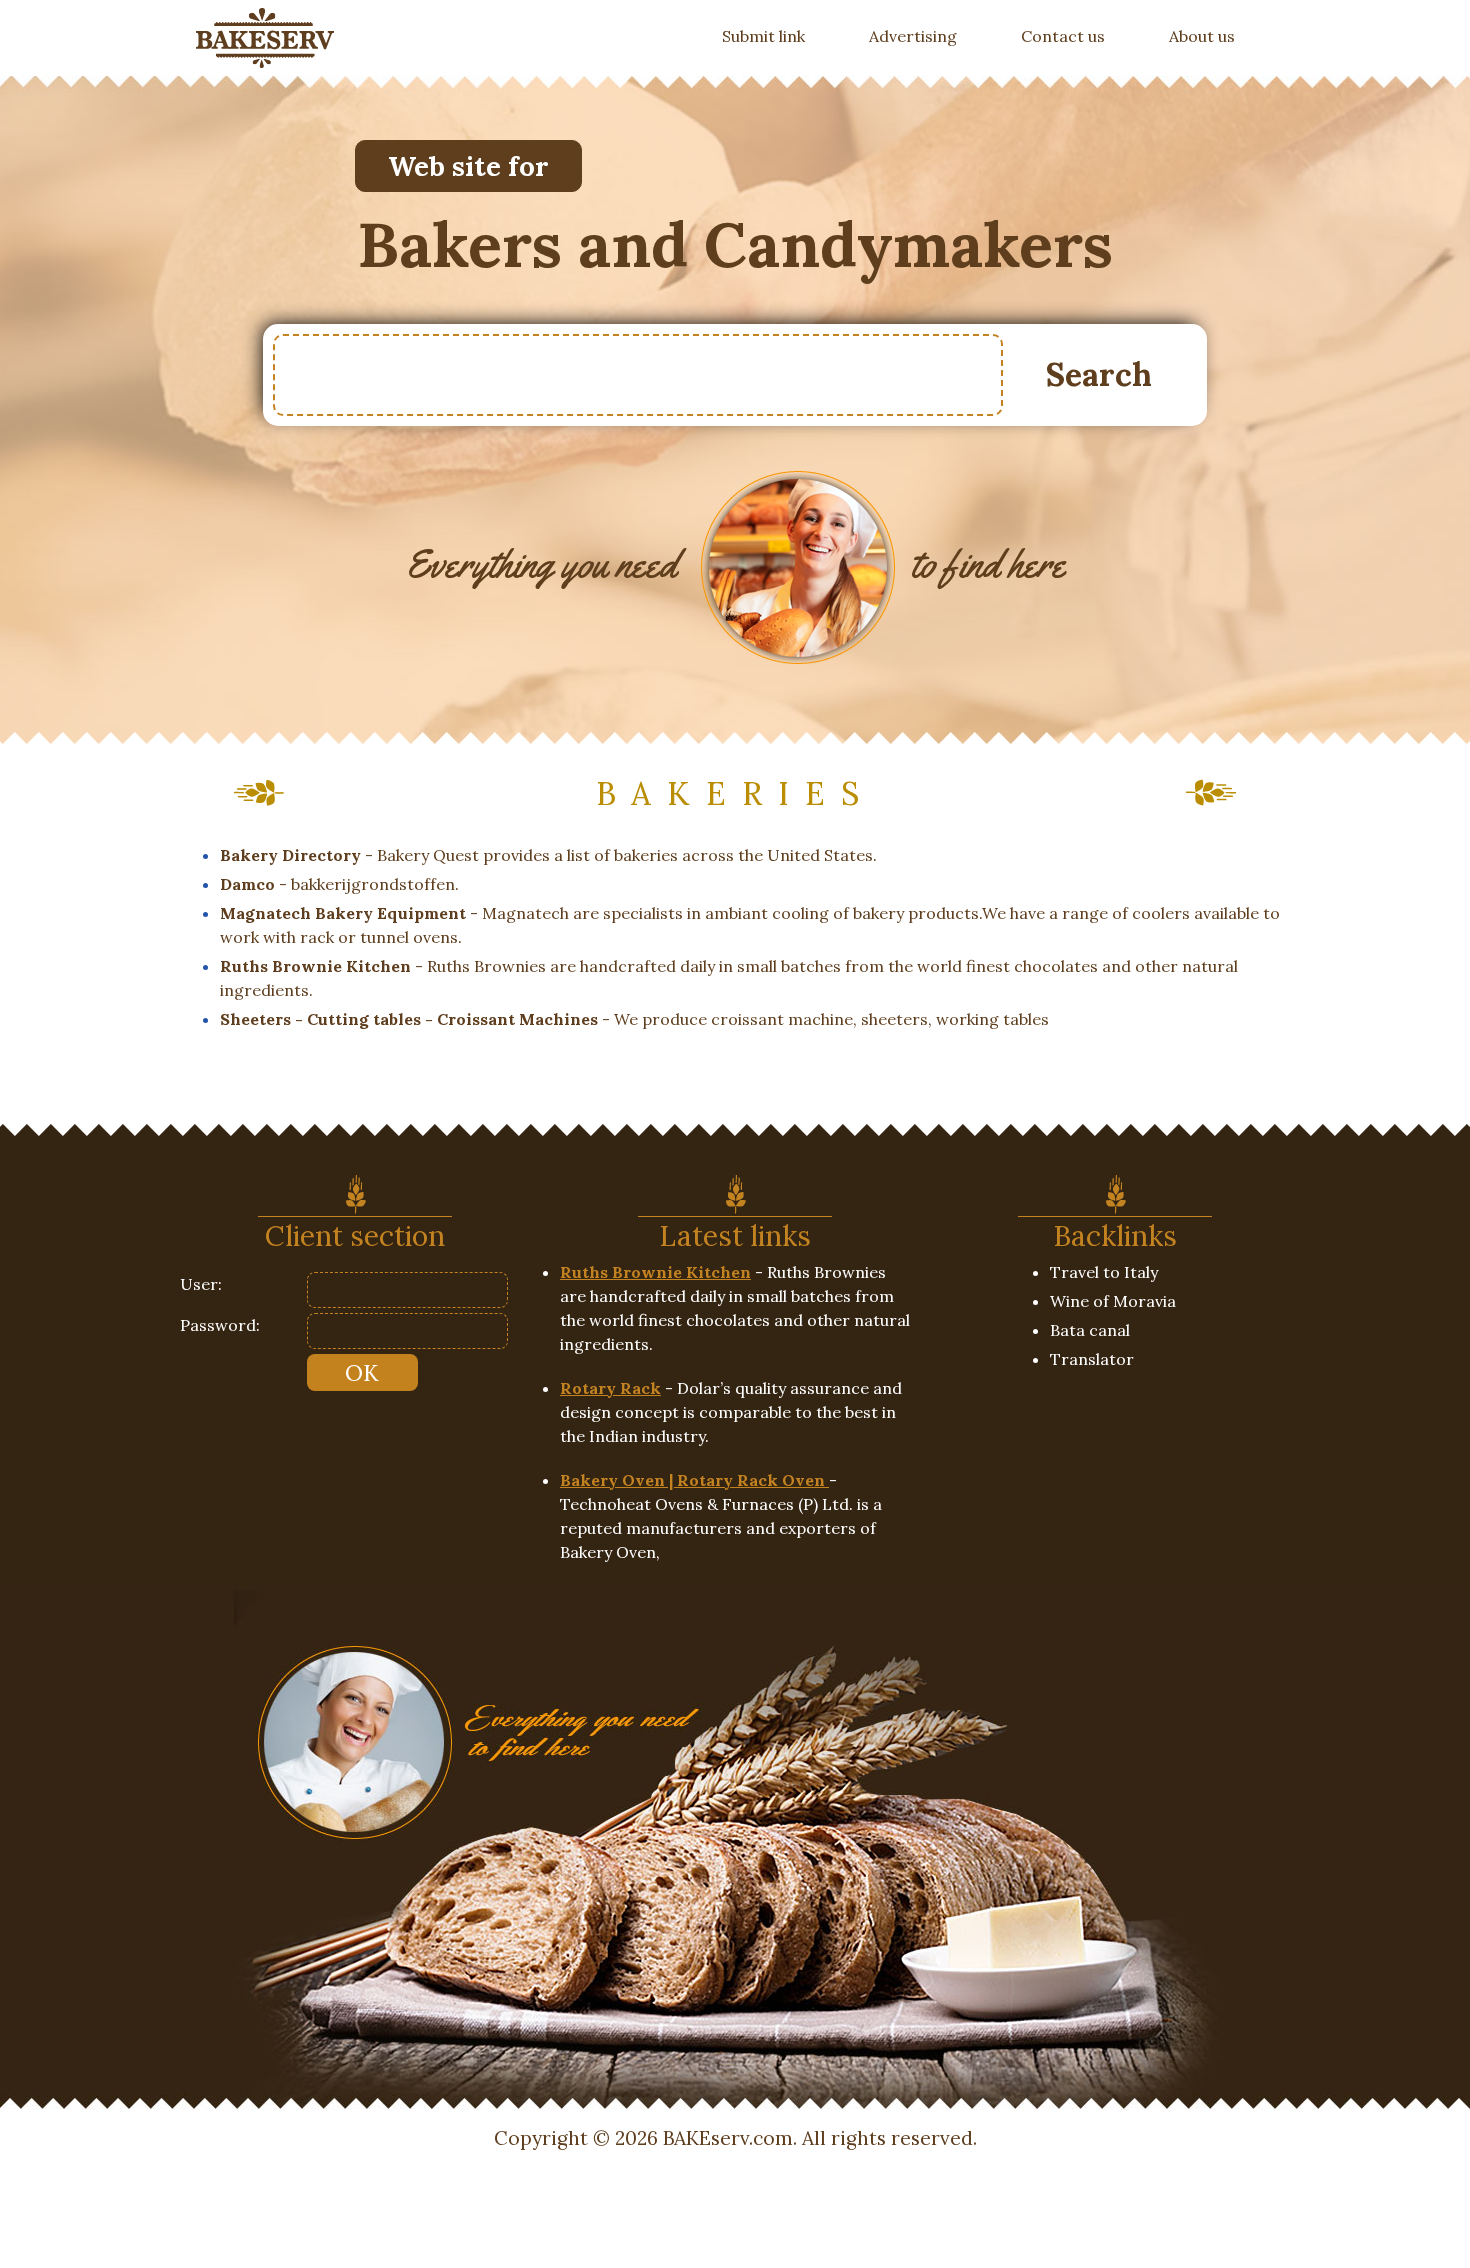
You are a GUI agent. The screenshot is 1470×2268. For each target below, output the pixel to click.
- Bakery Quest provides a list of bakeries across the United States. (548, 855)
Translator (1092, 1359)
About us (1202, 36)
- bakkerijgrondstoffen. (339, 884)
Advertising (913, 36)
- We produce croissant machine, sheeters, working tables (634, 1019)
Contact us (1063, 36)
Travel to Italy (1104, 1272)
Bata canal (1090, 1330)
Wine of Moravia (1113, 1301)
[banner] (265, 38)
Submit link (779, 35)
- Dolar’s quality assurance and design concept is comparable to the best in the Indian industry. (731, 1412)
